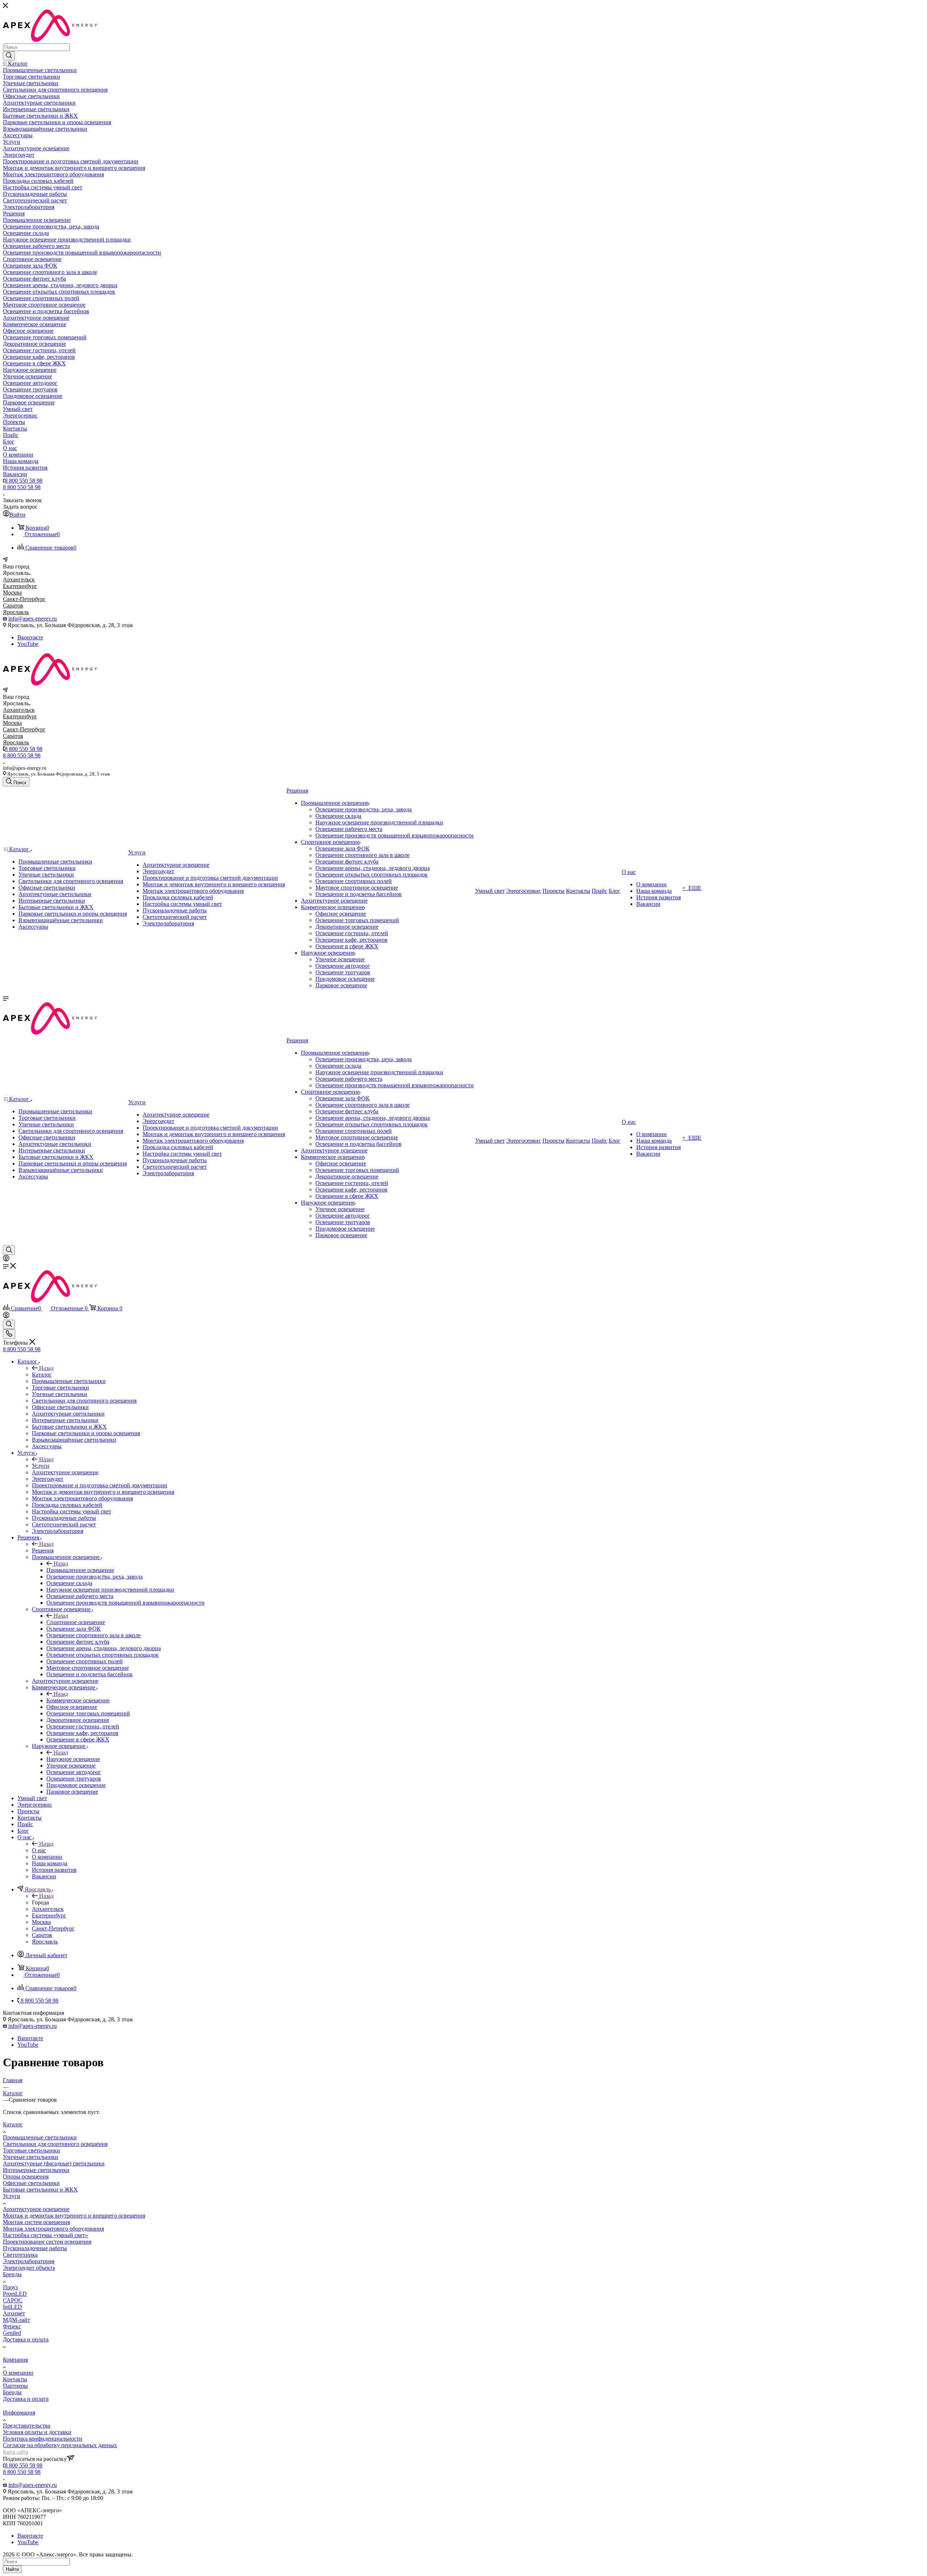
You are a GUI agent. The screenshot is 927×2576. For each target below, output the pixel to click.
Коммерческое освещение (78, 1700)
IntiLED (12, 2307)
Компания (15, 2360)
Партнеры (15, 2386)
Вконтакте (30, 637)
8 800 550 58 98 (24, 481)
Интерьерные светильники (36, 2170)
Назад (46, 1368)
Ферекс (12, 2326)
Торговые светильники (32, 2150)
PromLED (15, 2294)
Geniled (12, 2333)
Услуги (41, 1466)
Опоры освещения (26, 2176)
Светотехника (20, 2255)
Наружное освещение (73, 1759)
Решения (43, 1550)
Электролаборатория (29, 2261)
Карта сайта (16, 2452)
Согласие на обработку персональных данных (60, 2445)
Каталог (42, 1375)
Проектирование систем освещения (47, 2242)
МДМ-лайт (16, 2320)
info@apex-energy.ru (33, 619)
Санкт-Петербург (24, 599)
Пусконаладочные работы (35, 2248)
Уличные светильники (31, 2157)
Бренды (12, 2274)
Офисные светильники (31, 2183)
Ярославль (16, 612)
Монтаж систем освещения (36, 2222)
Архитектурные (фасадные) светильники (54, 2163)
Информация (19, 2413)
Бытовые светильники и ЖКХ (40, 2190)
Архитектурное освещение (36, 2209)
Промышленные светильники (40, 2137)
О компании (18, 2373)
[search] (9, 56)
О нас (39, 1850)
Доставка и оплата (26, 2339)
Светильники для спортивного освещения (55, 2144)
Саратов (13, 606)
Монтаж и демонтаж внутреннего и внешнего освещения (74, 2216)
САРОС (13, 2300)
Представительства (27, 2426)
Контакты (15, 2379)
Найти (12, 2569)
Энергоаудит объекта (29, 2268)
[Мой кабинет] (6, 1259)
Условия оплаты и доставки (37, 2432)
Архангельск (19, 579)
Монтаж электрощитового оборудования (53, 2229)
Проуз (10, 2287)
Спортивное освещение (76, 1622)
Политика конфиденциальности (43, 2439)
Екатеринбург (20, 586)
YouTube (28, 644)
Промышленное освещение (80, 1570)
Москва (12, 592)
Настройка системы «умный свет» (45, 2235)
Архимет (14, 2313)
